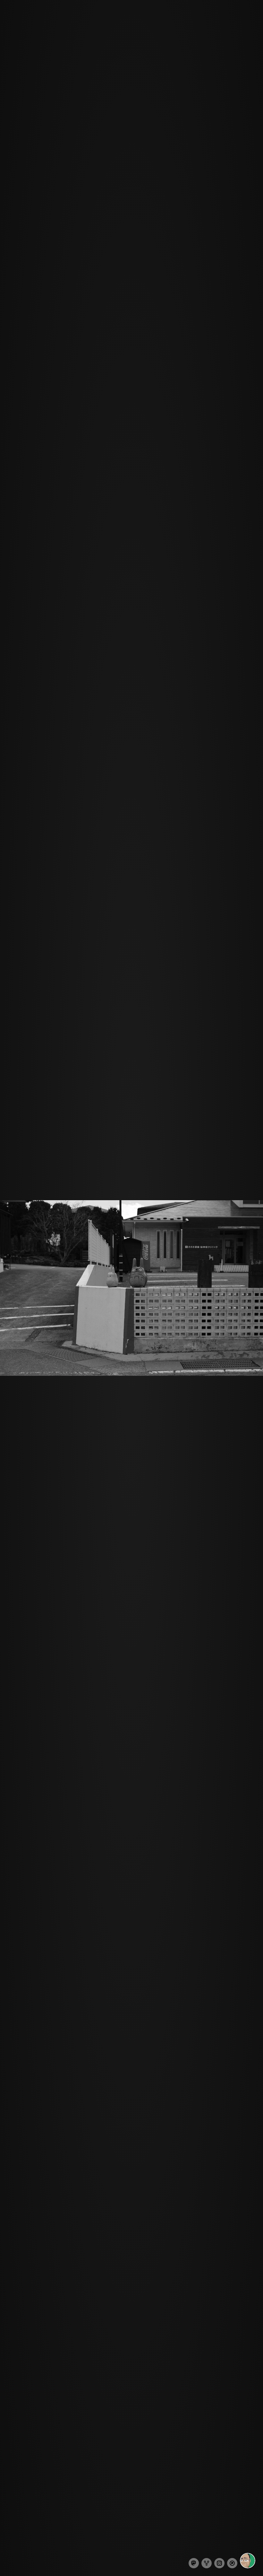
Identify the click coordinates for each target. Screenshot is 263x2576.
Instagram (219, 2563)
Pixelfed (232, 2563)
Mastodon (194, 2563)
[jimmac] (248, 2561)
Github (207, 2563)
